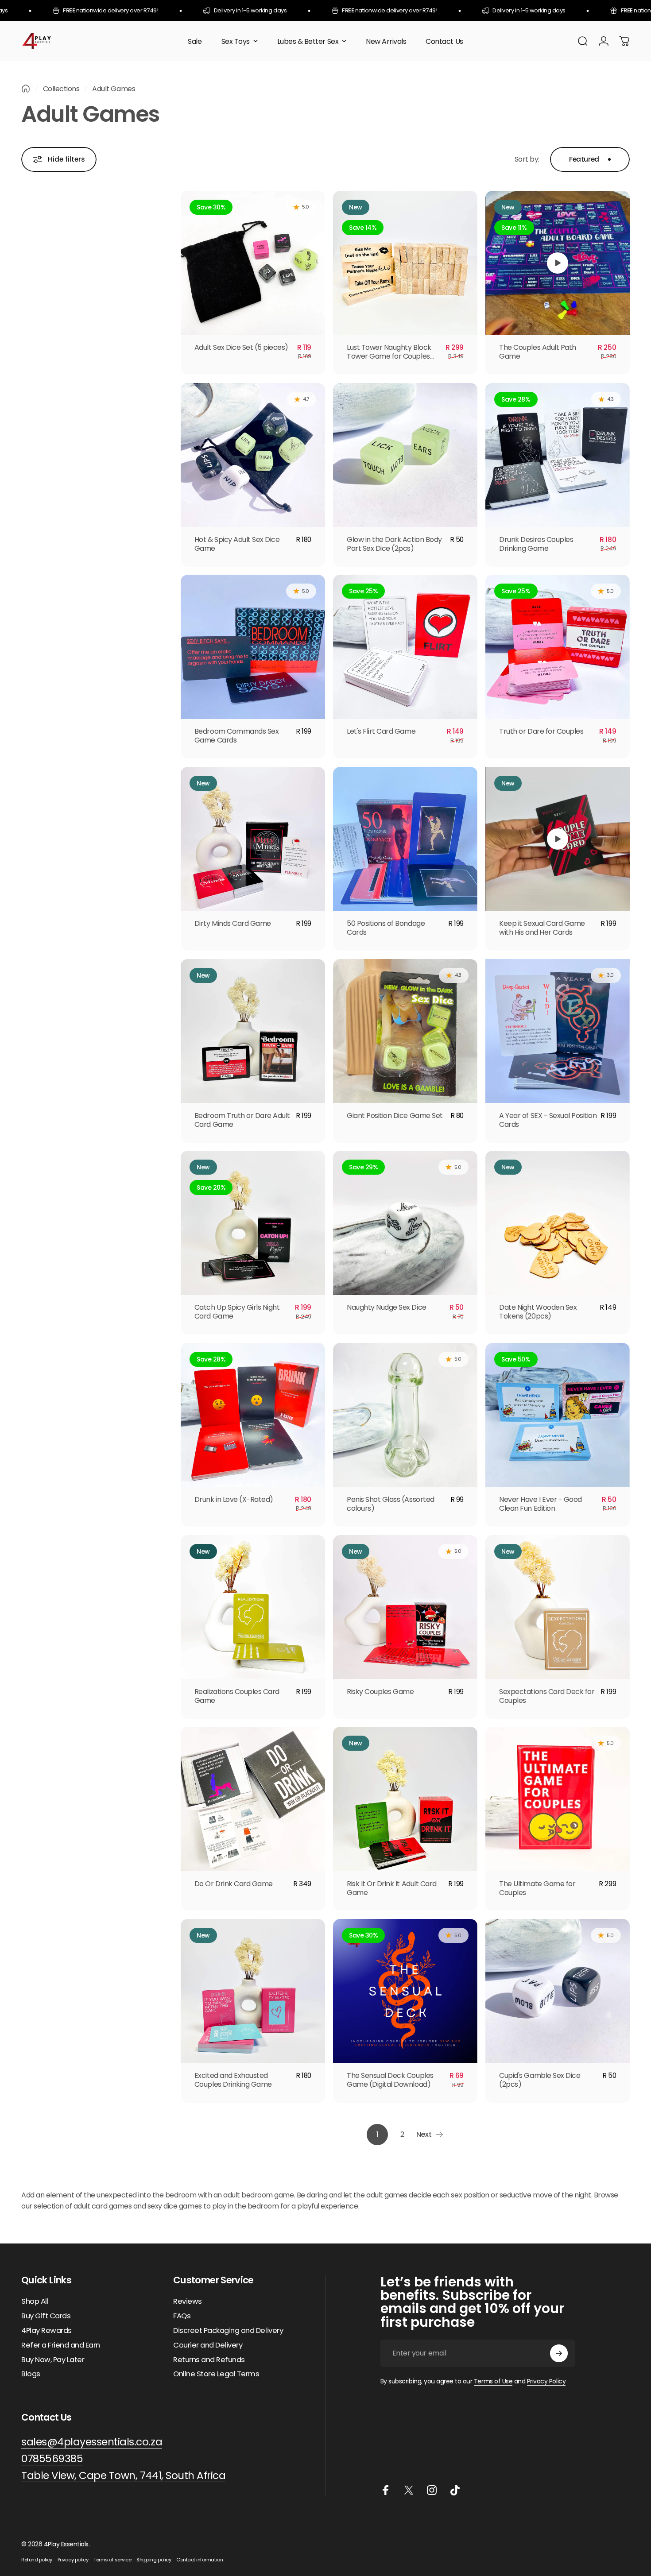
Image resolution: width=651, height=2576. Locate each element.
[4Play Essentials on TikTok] (455, 2490)
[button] (558, 263)
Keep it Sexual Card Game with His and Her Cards (542, 928)
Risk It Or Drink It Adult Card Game (392, 1888)
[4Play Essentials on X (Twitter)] (409, 2490)
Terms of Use (493, 2381)
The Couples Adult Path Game (537, 352)
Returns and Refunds (209, 2360)
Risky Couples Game (380, 1692)
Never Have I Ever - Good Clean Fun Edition (540, 1504)
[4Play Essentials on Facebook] (386, 2490)
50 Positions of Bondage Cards (386, 928)
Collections (61, 89)
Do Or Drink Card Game (234, 1884)
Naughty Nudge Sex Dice (386, 1307)
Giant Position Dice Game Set (395, 1116)
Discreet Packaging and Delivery (228, 2331)
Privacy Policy (546, 2381)
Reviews (188, 2302)
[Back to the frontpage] (26, 89)
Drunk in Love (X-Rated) (234, 1499)
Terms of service (112, 2560)
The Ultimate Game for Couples (537, 1888)
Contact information (200, 2560)
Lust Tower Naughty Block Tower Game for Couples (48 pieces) (389, 356)
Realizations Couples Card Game (237, 1696)
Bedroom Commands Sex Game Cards (236, 736)
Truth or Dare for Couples (541, 731)
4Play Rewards (46, 2331)
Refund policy (37, 2560)
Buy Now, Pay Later (53, 2360)
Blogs (31, 2374)
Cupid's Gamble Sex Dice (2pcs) (540, 2080)
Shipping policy (154, 2560)
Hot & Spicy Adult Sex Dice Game (237, 544)
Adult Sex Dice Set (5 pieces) (241, 347)
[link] (123, 2476)
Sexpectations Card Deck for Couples (547, 1696)
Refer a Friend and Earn (61, 2346)
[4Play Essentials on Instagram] (432, 2490)
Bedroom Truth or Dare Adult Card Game (242, 1120)
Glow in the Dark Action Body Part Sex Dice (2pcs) (394, 544)
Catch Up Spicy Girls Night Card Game (237, 1312)
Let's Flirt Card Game (381, 731)
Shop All (35, 2302)
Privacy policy (73, 2560)
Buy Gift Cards (46, 2316)
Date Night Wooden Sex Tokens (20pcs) (538, 1312)
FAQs (182, 2316)
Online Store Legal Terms (216, 2374)
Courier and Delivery (208, 2346)
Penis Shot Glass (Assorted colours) (391, 1504)
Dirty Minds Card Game (233, 923)
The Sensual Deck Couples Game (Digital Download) (390, 2080)
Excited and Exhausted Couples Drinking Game (233, 2080)
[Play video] (558, 263)
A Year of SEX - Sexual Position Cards (548, 1120)
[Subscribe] (559, 2353)
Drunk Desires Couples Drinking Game (536, 544)
